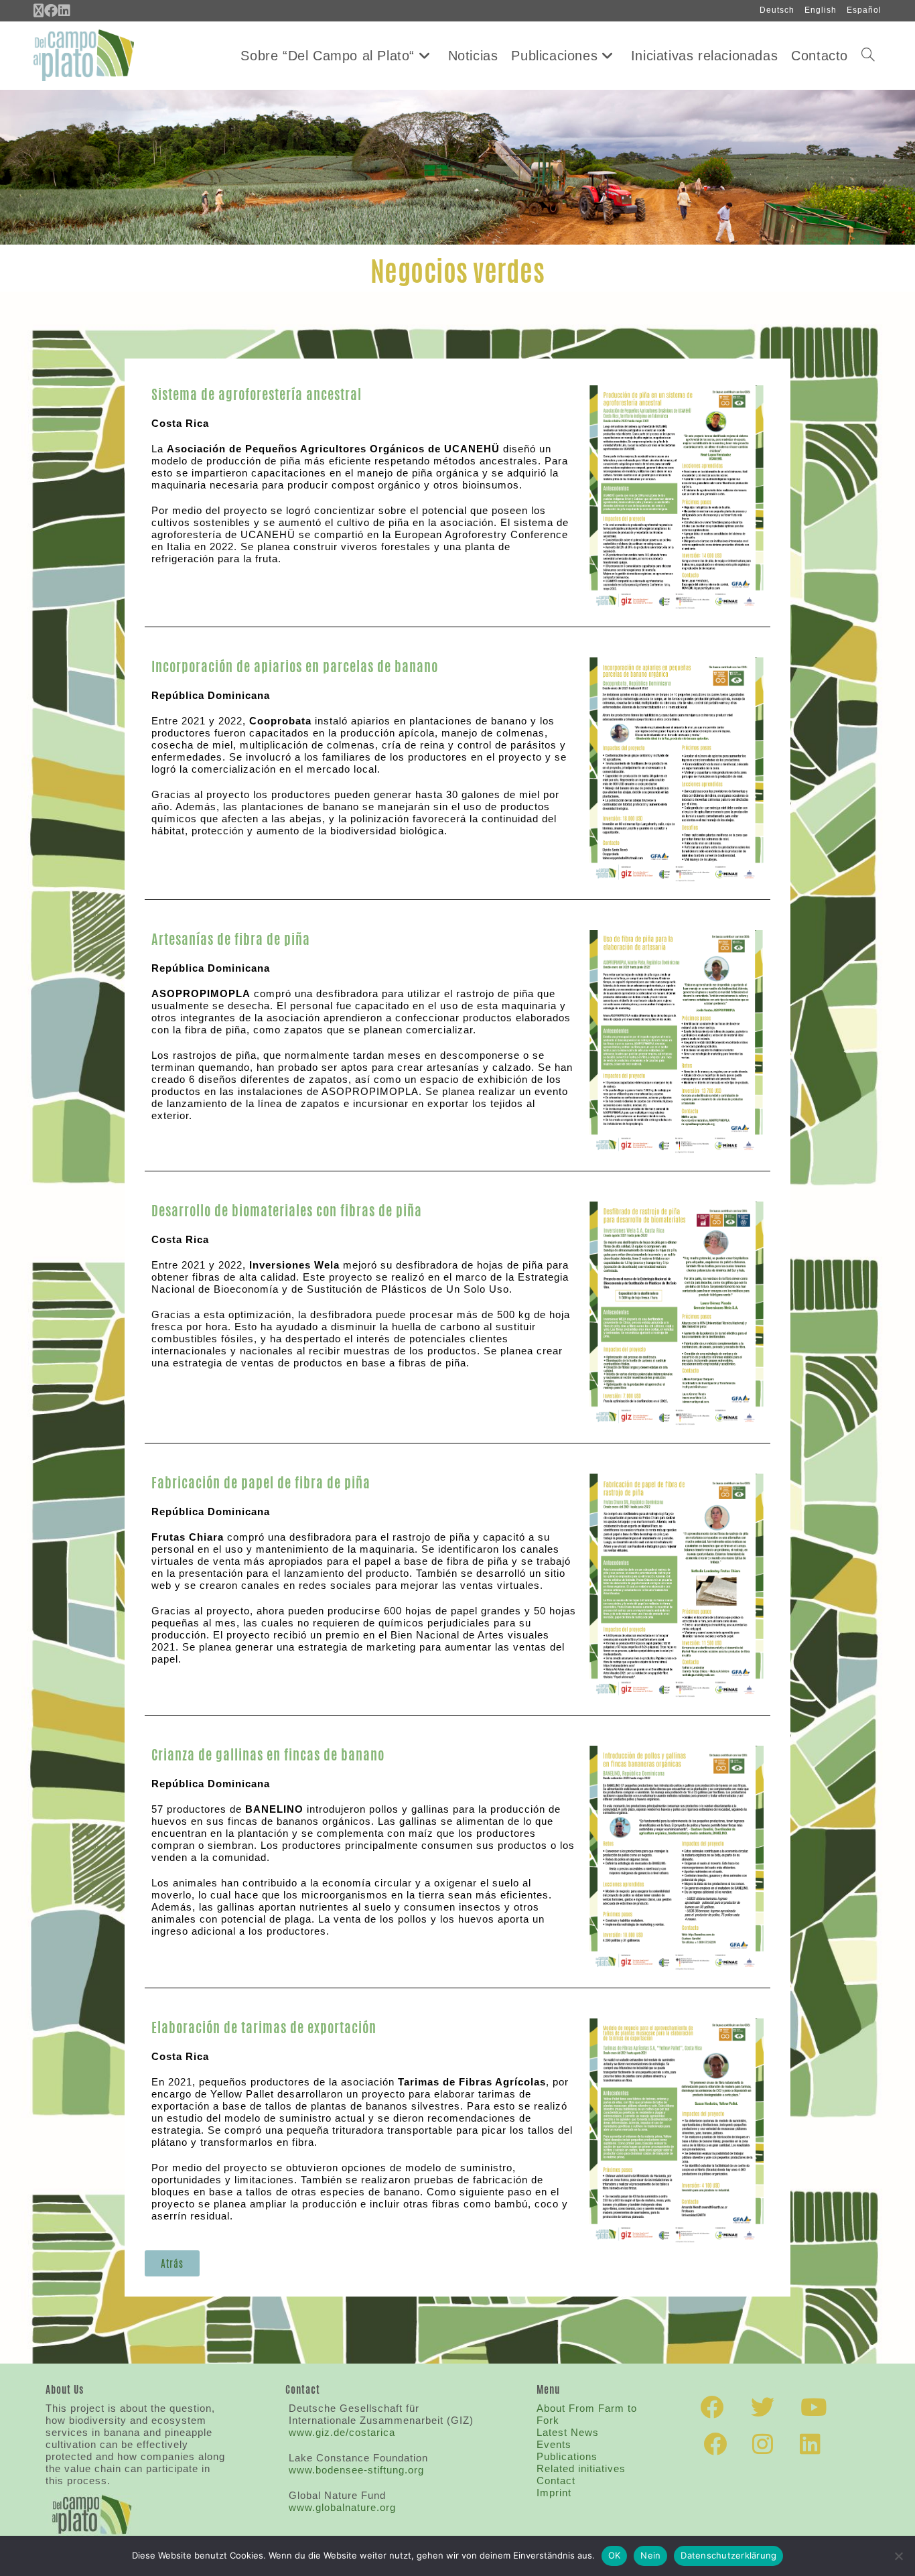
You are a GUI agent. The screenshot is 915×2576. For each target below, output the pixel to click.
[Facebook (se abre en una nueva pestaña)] (51, 11)
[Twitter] (763, 2407)
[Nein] (898, 2556)
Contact (556, 2481)
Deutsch (777, 10)
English (821, 10)
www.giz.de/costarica (342, 2432)
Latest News (568, 2432)
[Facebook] (712, 2407)
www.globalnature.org (342, 2507)
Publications (567, 2456)
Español (864, 10)
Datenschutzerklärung (728, 2555)
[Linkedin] (811, 2444)
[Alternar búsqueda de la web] (868, 56)
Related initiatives (581, 2468)
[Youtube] (814, 2407)
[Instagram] (763, 2444)
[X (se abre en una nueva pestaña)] (39, 11)
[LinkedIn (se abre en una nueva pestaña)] (65, 11)
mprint (554, 2493)
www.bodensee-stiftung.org (356, 2470)
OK (615, 2555)
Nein (650, 2555)
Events (554, 2444)
